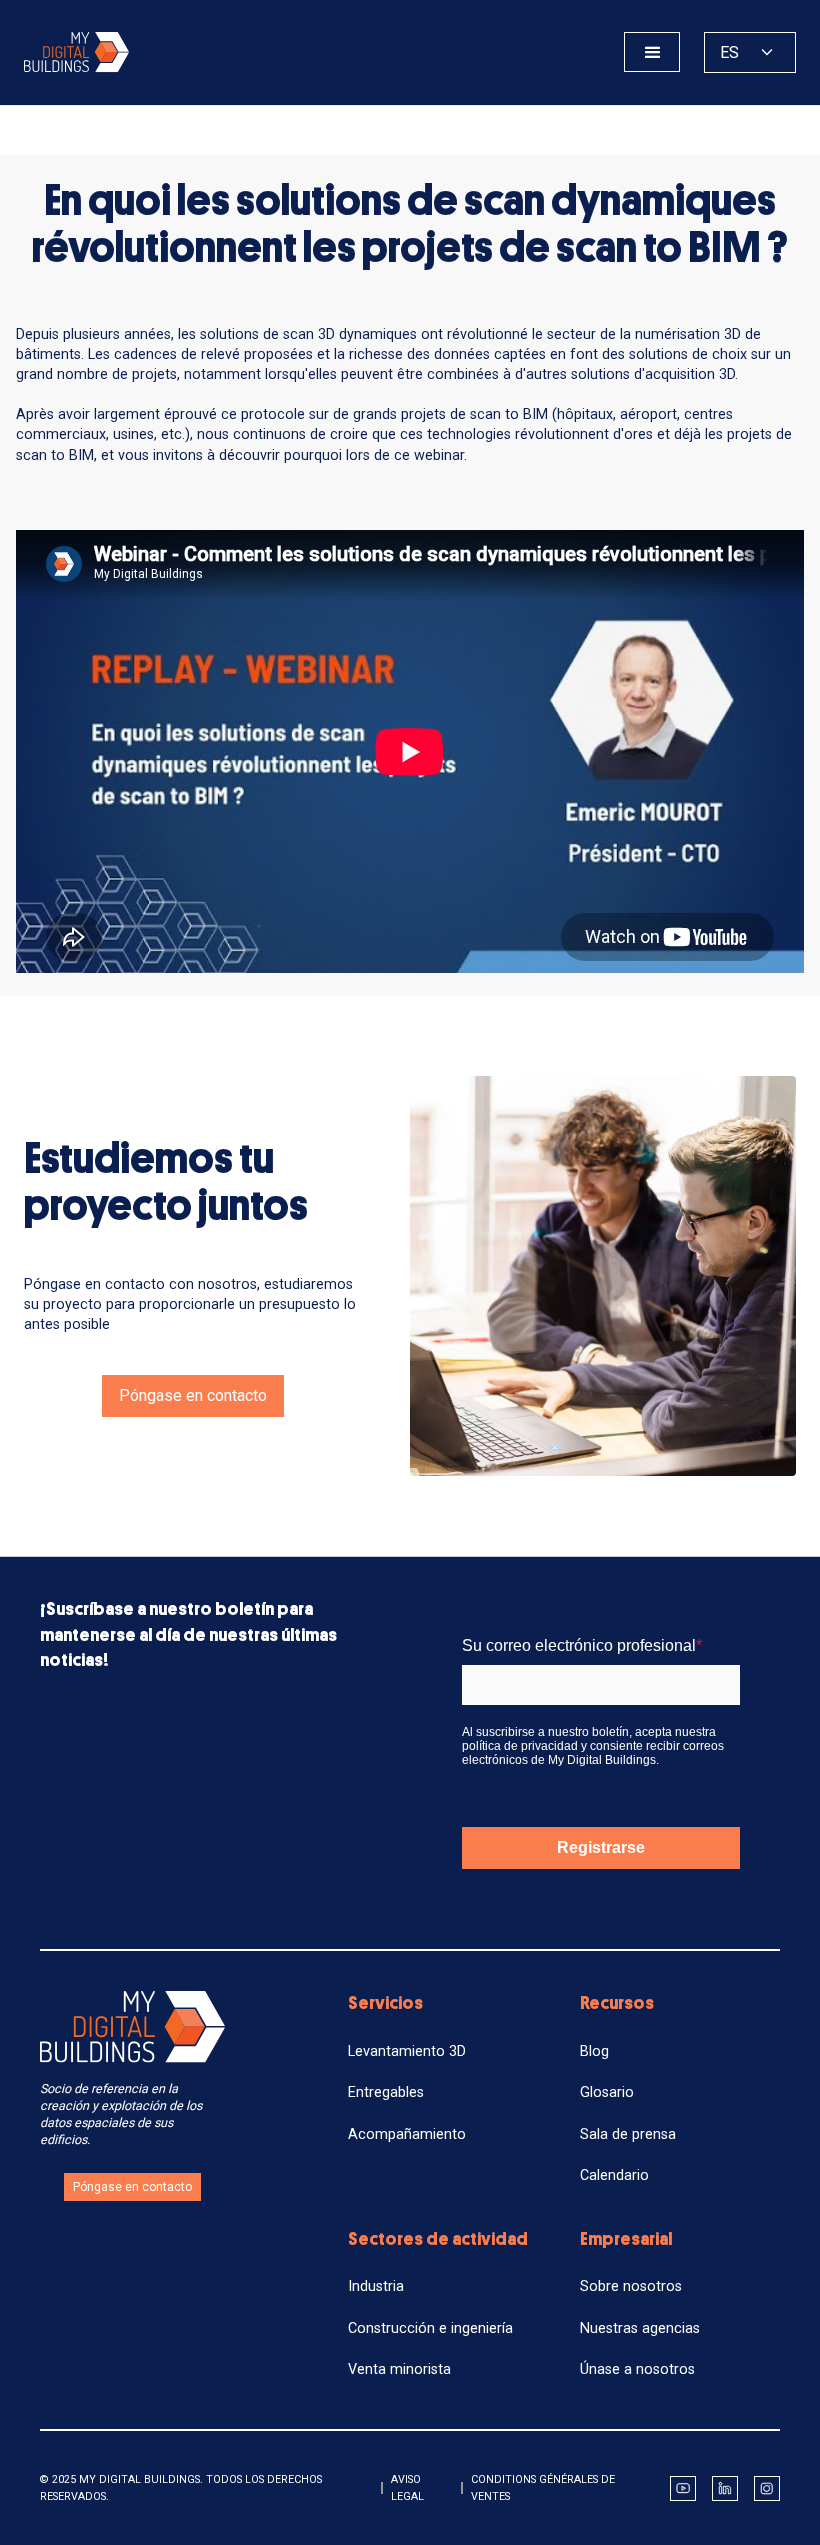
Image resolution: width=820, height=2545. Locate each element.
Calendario (614, 2175)
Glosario (607, 2092)
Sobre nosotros (631, 2286)
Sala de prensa (628, 2134)
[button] (652, 52)
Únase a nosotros (637, 2369)
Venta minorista (399, 2369)
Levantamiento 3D (407, 2051)
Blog (594, 2051)
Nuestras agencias (640, 2328)
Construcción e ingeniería (430, 2328)
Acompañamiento (407, 2134)
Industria (376, 2286)
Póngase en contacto (193, 1395)
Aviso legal (407, 2488)
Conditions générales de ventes (543, 2488)
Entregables (386, 2092)
